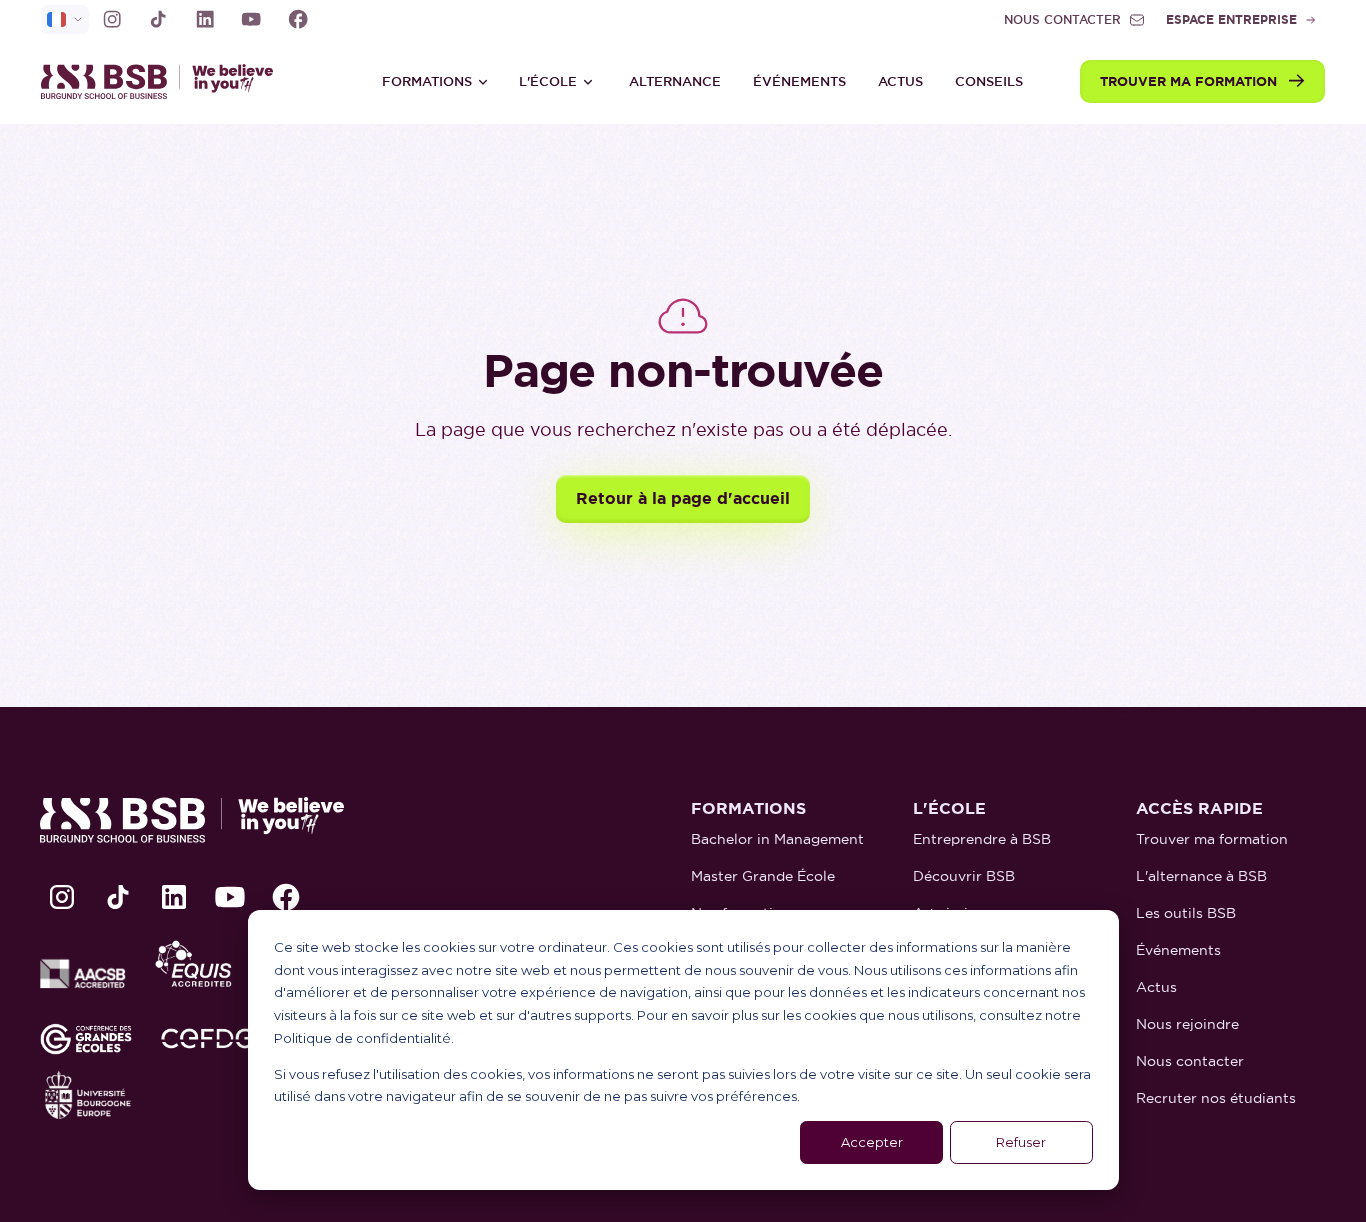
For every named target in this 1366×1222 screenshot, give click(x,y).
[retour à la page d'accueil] (166, 81)
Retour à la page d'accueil (683, 498)
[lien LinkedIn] (205, 19)
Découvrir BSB (964, 876)
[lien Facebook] (298, 19)
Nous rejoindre (1187, 1024)
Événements (799, 81)
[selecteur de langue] (65, 19)
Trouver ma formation (1212, 839)
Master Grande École (763, 876)
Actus (900, 81)
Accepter (872, 1142)
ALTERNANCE (675, 81)
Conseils (989, 81)
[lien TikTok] (158, 19)
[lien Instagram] (112, 19)
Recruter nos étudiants (1216, 1098)
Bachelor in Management (777, 839)
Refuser (1021, 1142)
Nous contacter (1190, 1061)
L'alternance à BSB (1201, 876)
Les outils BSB (1186, 913)
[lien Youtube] (251, 19)
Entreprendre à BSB (982, 839)
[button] (435, 82)
